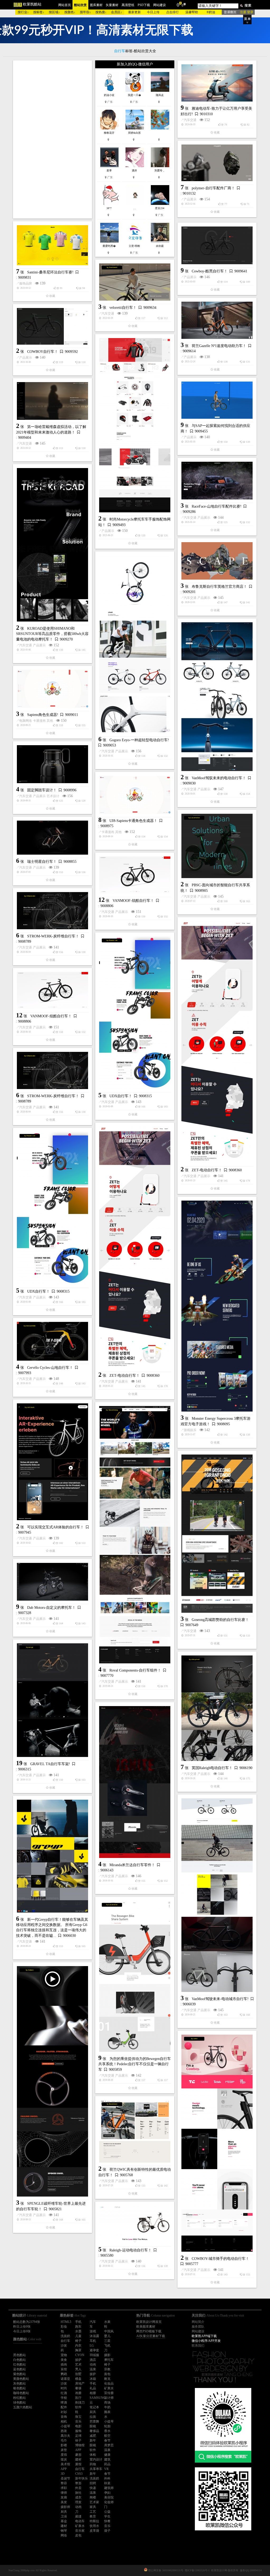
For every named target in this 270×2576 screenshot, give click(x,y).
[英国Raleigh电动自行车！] (217, 1708)
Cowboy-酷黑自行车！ (210, 271)
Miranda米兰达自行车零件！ (132, 1865)
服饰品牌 (26, 283)
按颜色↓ (70, 12)
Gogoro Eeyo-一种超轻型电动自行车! (139, 740)
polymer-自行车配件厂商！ (213, 188)
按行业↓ (23, 12)
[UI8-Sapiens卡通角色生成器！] (135, 795)
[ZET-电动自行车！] (217, 1042)
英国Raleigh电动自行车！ (212, 1768)
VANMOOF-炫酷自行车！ (133, 901)
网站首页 (65, 5)
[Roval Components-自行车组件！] (135, 1535)
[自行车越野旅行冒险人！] (217, 2428)
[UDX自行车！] (135, 1013)
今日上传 (153, 12)
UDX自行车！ (121, 1096)
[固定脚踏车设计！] (52, 764)
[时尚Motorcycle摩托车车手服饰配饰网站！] (135, 425)
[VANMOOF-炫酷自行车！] (135, 875)
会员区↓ (117, 12)
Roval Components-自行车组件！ (135, 1670)
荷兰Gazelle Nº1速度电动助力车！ (219, 346)
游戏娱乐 (190, 1430)
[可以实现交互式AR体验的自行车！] (52, 1462)
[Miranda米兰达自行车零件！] (135, 1782)
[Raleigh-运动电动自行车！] (135, 2224)
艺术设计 (53, 796)
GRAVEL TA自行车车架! (50, 1764)
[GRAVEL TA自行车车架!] (52, 1700)
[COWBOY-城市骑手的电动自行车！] (217, 2143)
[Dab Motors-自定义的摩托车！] (52, 1582)
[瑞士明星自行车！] (52, 838)
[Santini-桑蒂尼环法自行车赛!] (52, 245)
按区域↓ (54, 12)
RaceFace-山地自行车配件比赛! (217, 506)
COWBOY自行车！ (43, 352)
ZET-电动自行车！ (207, 1170)
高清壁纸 (128, 5)
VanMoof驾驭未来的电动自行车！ (219, 778)
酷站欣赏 (80, 5)
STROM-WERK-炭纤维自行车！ (53, 936)
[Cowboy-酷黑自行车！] (217, 245)
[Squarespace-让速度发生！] (52, 2454)
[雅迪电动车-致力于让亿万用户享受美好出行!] (217, 83)
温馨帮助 (192, 12)
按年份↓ (85, 12)
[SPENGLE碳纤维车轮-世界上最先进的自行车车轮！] (52, 2081)
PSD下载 (144, 5)
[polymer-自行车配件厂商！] (217, 163)
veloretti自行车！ (123, 308)
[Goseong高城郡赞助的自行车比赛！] (217, 1534)
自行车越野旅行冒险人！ (212, 2487)
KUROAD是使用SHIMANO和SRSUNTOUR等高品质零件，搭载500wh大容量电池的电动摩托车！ (52, 634)
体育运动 (204, 2351)
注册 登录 (247, 12)
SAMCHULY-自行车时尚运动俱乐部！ (223, 2340)
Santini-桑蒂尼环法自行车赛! (50, 272)
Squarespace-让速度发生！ (48, 2482)
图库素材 (96, 5)
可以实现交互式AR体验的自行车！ (56, 1527)
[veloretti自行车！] (135, 282)
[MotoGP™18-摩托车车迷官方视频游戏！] (52, 2315)
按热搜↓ (101, 12)
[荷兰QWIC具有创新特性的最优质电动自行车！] (135, 2131)
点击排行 (172, 12)
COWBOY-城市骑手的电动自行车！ (220, 2259)
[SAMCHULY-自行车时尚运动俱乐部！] (217, 2314)
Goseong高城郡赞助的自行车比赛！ (220, 1620)
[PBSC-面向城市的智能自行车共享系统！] (217, 846)
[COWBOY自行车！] (52, 326)
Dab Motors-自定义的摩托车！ (51, 1608)
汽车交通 (190, 120)
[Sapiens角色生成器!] (52, 689)
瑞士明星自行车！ (42, 862)
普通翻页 (230, 12)
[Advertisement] (52, 139)
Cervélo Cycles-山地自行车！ (50, 1368)
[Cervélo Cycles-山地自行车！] (52, 1341)
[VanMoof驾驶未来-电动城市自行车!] (217, 1895)
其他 (50, 721)
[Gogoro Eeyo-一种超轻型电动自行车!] (135, 644)
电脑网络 (26, 721)
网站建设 (160, 5)
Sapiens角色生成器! (43, 715)
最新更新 (134, 12)
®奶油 (211, 12)
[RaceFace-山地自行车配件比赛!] (217, 481)
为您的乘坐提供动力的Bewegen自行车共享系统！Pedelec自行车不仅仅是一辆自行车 (135, 2064)
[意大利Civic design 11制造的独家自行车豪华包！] (135, 2397)
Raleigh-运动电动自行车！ (131, 2250)
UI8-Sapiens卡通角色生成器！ (133, 821)
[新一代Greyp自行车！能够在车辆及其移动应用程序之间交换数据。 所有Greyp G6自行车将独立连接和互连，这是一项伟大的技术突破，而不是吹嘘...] (52, 1856)
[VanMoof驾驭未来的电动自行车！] (217, 697)
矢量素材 (112, 5)
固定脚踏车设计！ (42, 790)
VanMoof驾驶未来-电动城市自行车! (220, 1999)
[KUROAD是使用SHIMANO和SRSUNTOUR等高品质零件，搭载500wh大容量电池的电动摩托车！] (52, 545)
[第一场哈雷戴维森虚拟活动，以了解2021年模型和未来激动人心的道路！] (52, 401)
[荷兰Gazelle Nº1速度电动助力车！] (217, 320)
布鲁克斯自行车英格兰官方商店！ (219, 587)
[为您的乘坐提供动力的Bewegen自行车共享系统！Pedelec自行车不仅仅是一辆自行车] (135, 1976)
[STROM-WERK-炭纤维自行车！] (52, 911)
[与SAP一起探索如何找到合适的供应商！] (217, 400)
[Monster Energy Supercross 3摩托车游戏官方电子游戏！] (217, 1306)
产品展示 (190, 199)
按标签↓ (39, 12)
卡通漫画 (39, 721)
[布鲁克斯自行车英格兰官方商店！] (217, 561)
